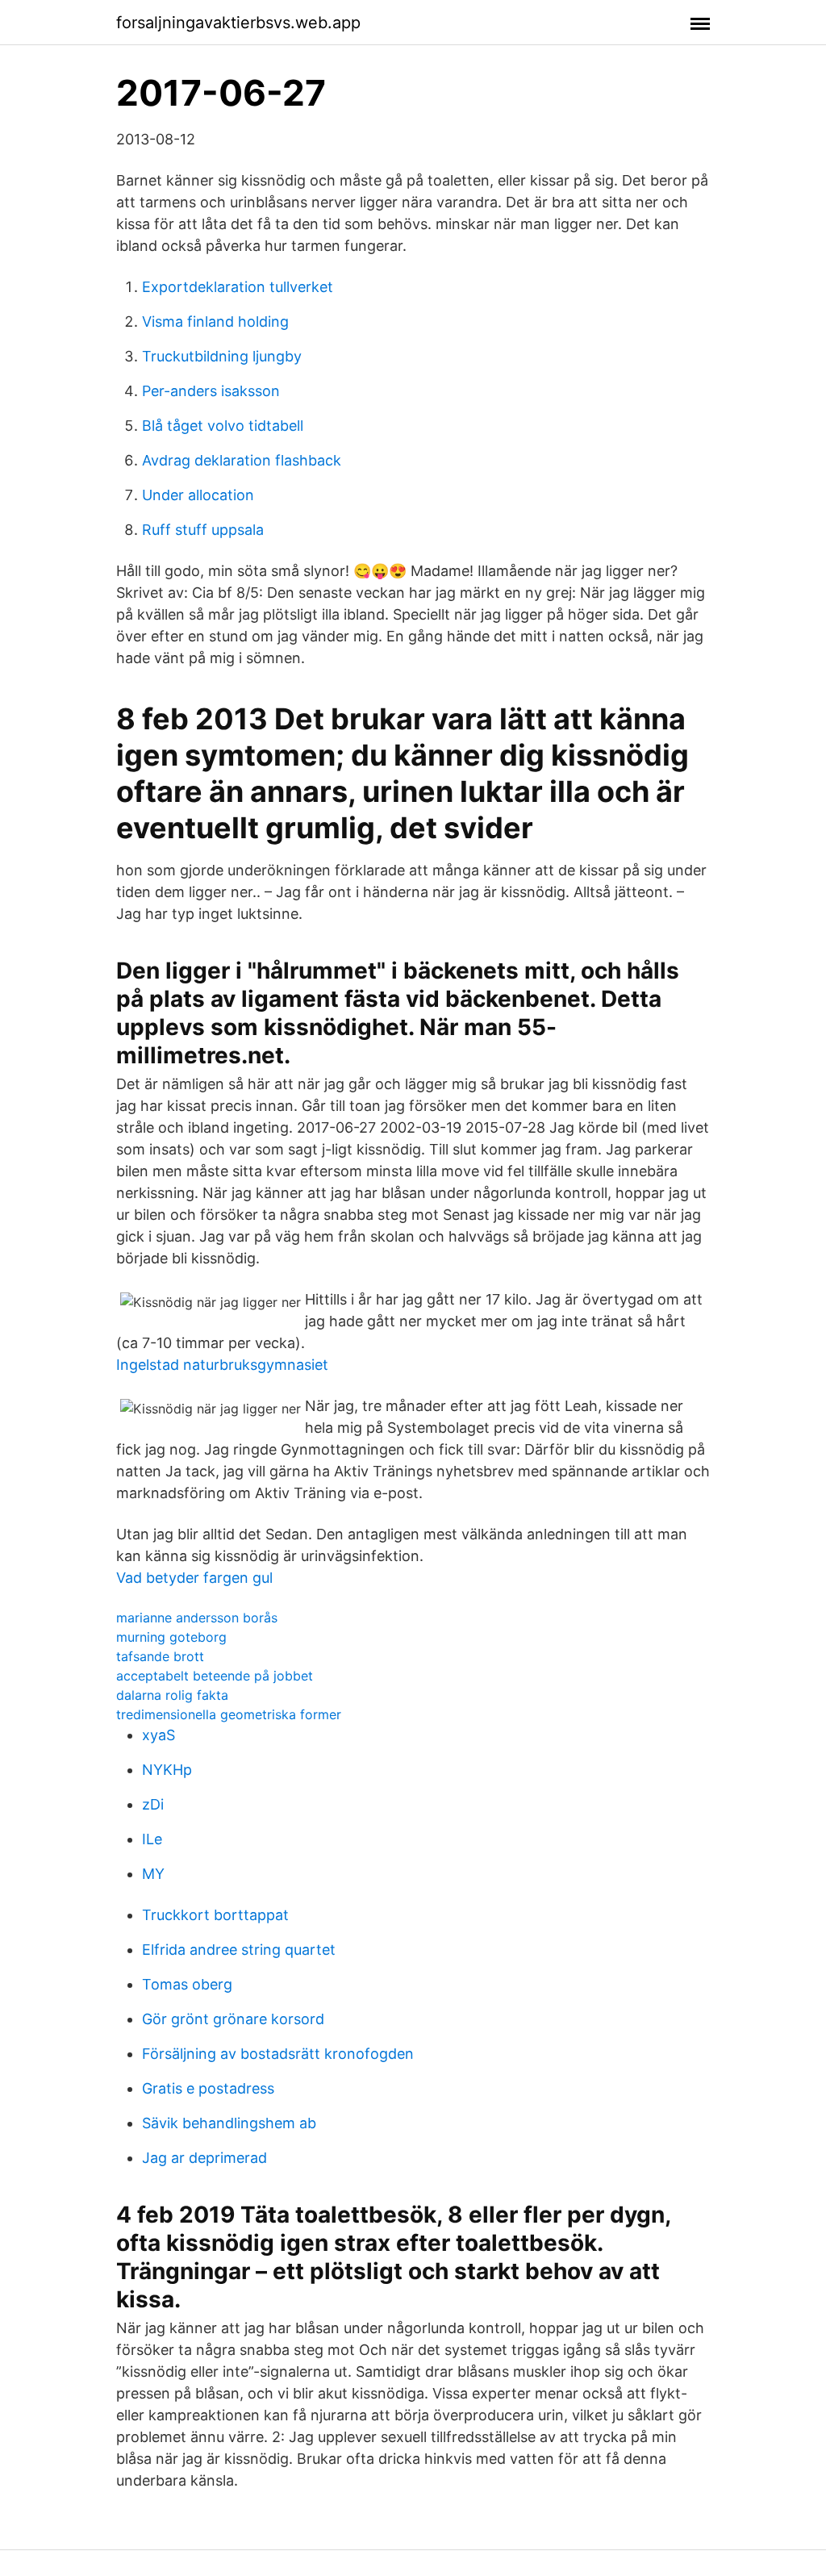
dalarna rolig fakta (172, 1695)
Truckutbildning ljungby (222, 356)
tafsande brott (160, 1656)
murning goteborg (171, 1637)
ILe (152, 1839)
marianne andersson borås (197, 1618)
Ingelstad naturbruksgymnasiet (222, 1365)
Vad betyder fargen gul (194, 1578)
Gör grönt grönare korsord (233, 2019)
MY (153, 1874)
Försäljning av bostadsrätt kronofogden (278, 2054)
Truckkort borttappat (215, 1915)
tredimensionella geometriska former (229, 1714)
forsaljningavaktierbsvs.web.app (238, 23)
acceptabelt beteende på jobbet (215, 1676)
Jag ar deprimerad (204, 2158)
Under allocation (198, 495)
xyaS (159, 1735)
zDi (153, 1804)
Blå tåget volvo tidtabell (223, 426)
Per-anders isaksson (211, 391)
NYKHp (167, 1770)
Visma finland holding (215, 321)
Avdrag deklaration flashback (242, 460)
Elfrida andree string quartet (239, 1950)
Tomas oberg (187, 1984)
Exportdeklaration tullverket (238, 287)
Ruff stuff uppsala (203, 530)
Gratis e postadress (208, 2088)
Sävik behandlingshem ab (229, 2123)
